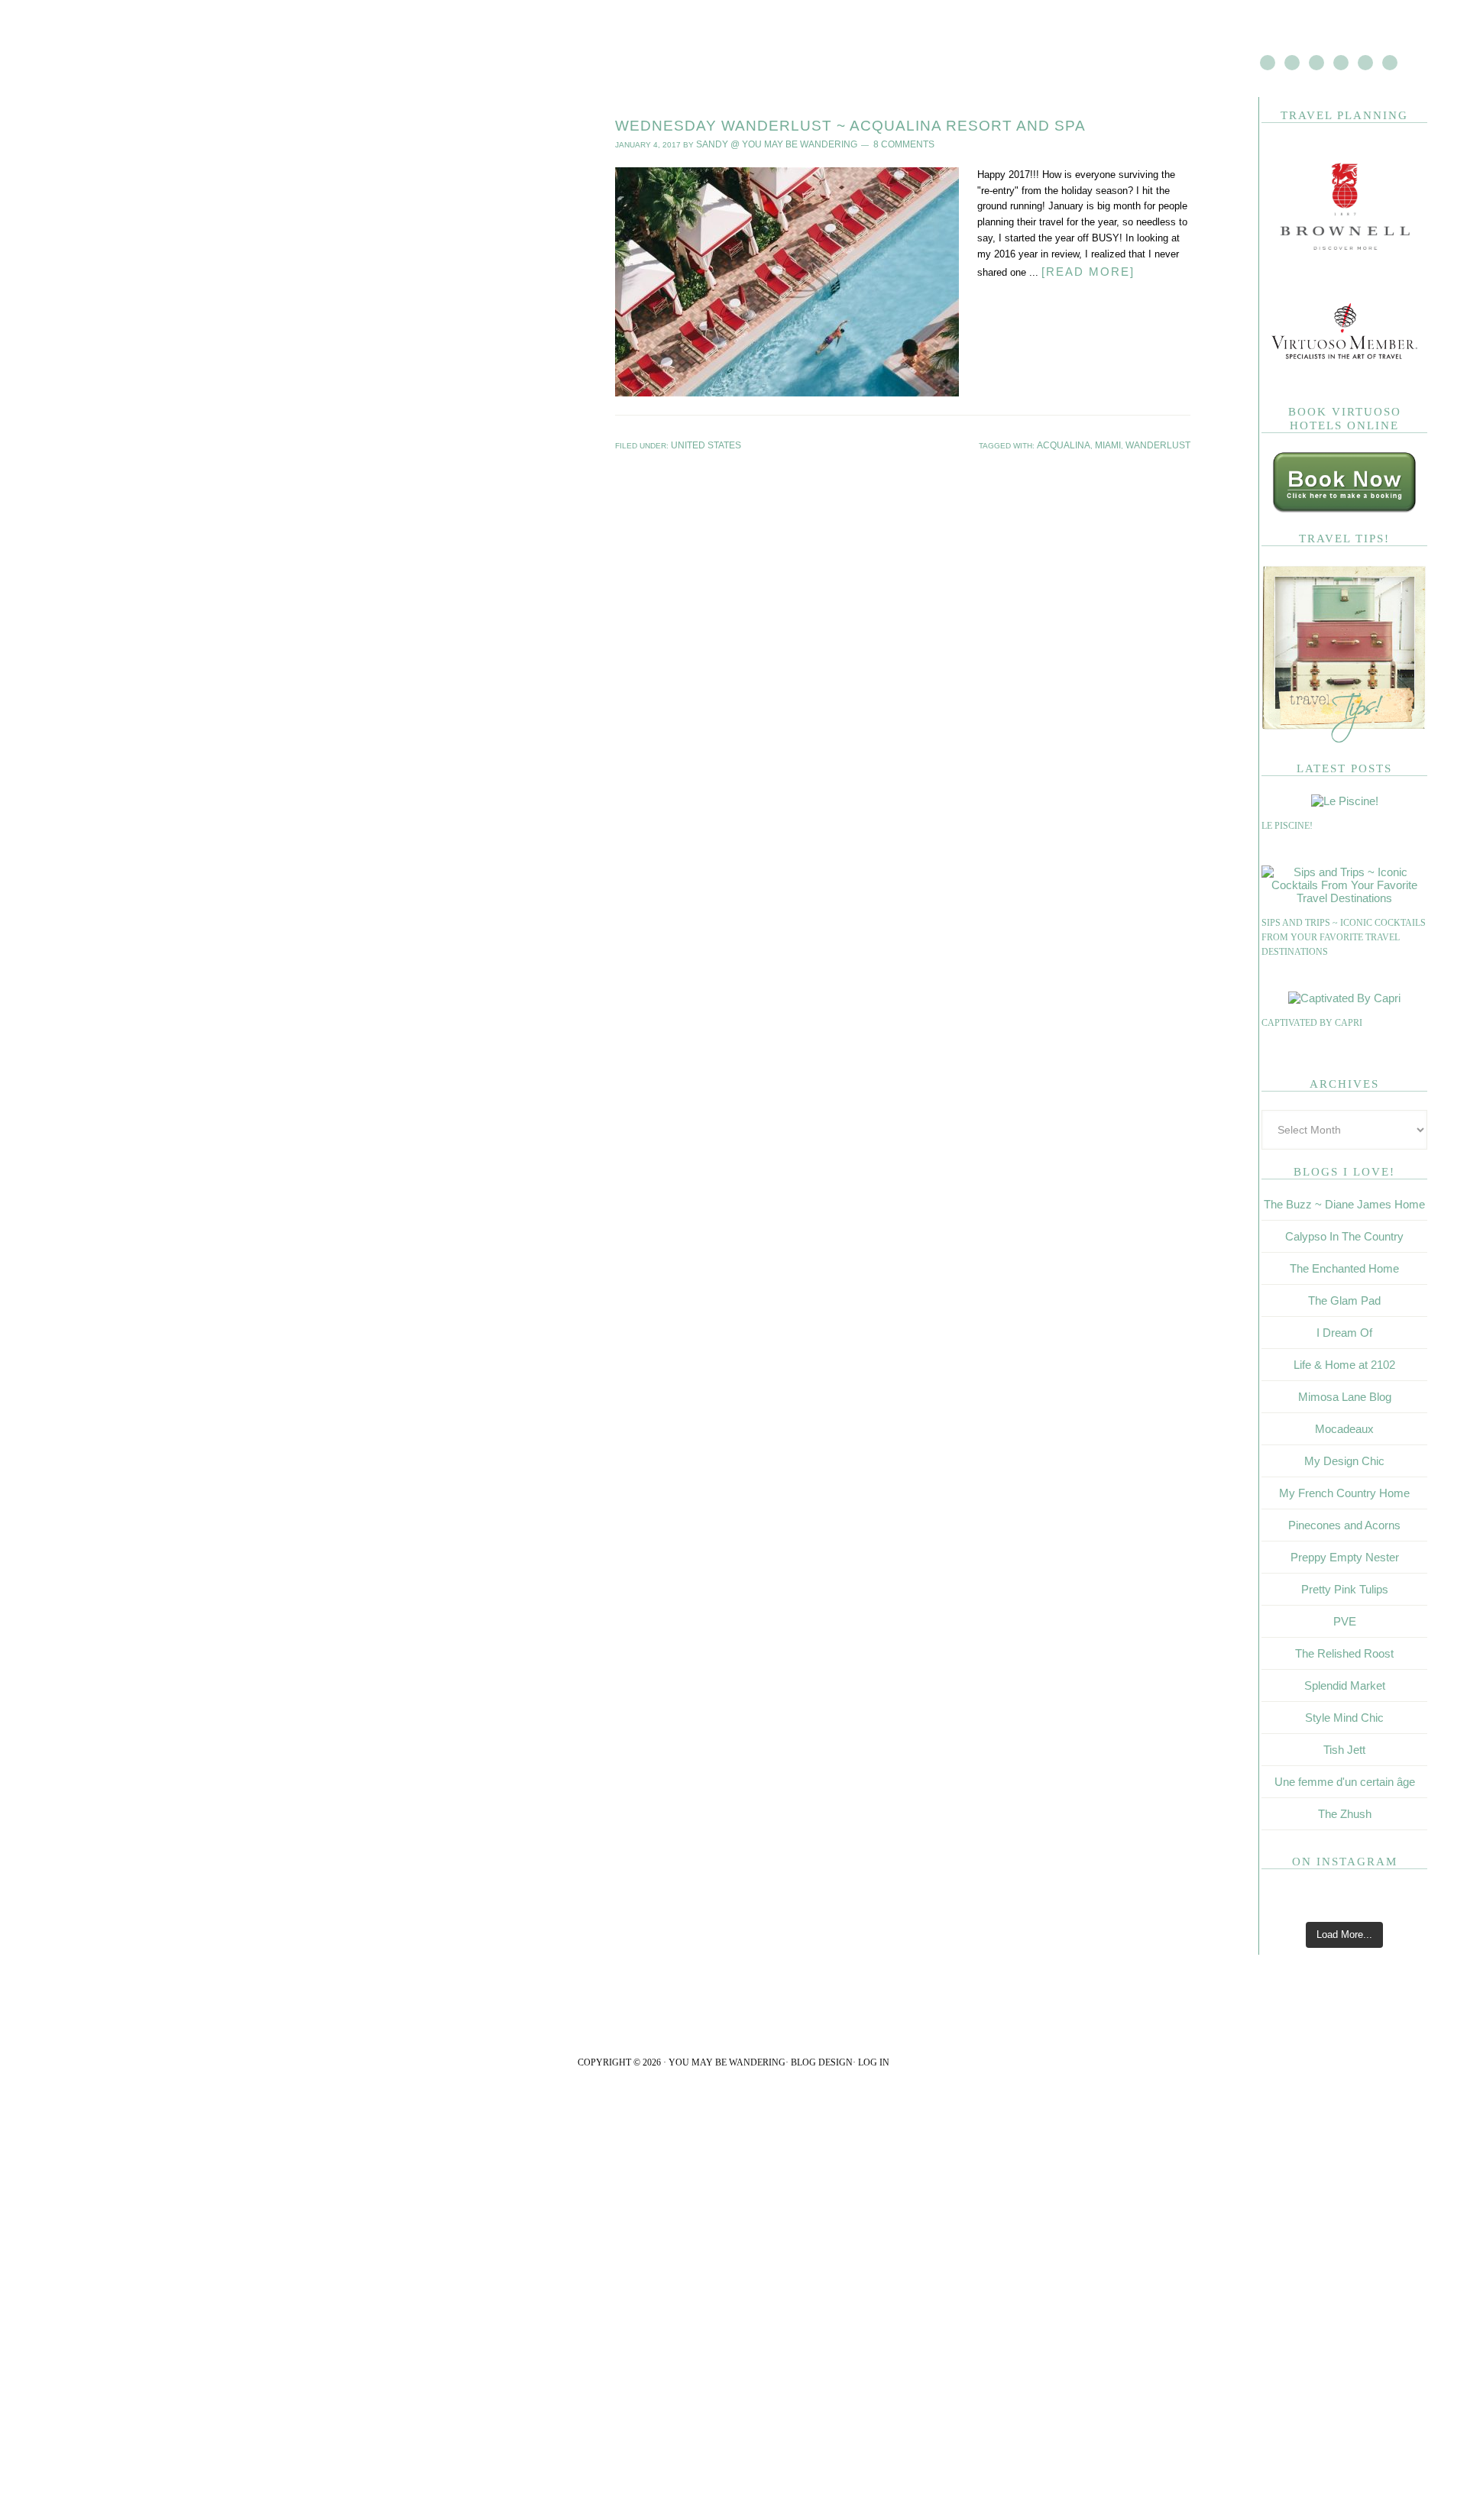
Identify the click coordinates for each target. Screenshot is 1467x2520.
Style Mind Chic (1344, 1718)
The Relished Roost (1344, 1653)
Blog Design (822, 2062)
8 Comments (874, 143)
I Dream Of (1344, 1333)
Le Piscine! (1287, 826)
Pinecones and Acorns (1344, 1525)
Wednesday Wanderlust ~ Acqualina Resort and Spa (850, 126)
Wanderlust (1164, 443)
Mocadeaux (1344, 1429)
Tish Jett (1344, 1750)
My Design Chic (1344, 1461)
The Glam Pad (1344, 1300)
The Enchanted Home (1344, 1268)
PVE (1345, 1621)
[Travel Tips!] (1344, 740)
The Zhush (1345, 1814)
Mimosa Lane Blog (1345, 1397)
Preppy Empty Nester (1345, 1557)
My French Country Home (1344, 1493)
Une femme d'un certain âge (1345, 1782)
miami (1121, 443)
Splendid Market (1345, 1685)
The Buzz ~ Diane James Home (1344, 1204)
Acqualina (1083, 443)
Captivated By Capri (1312, 1023)
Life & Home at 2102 (1344, 1365)
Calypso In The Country (1344, 1236)
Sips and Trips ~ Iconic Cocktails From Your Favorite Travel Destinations (1344, 938)
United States (701, 443)
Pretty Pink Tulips (1345, 1589)
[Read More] (1083, 268)
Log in (874, 2062)
